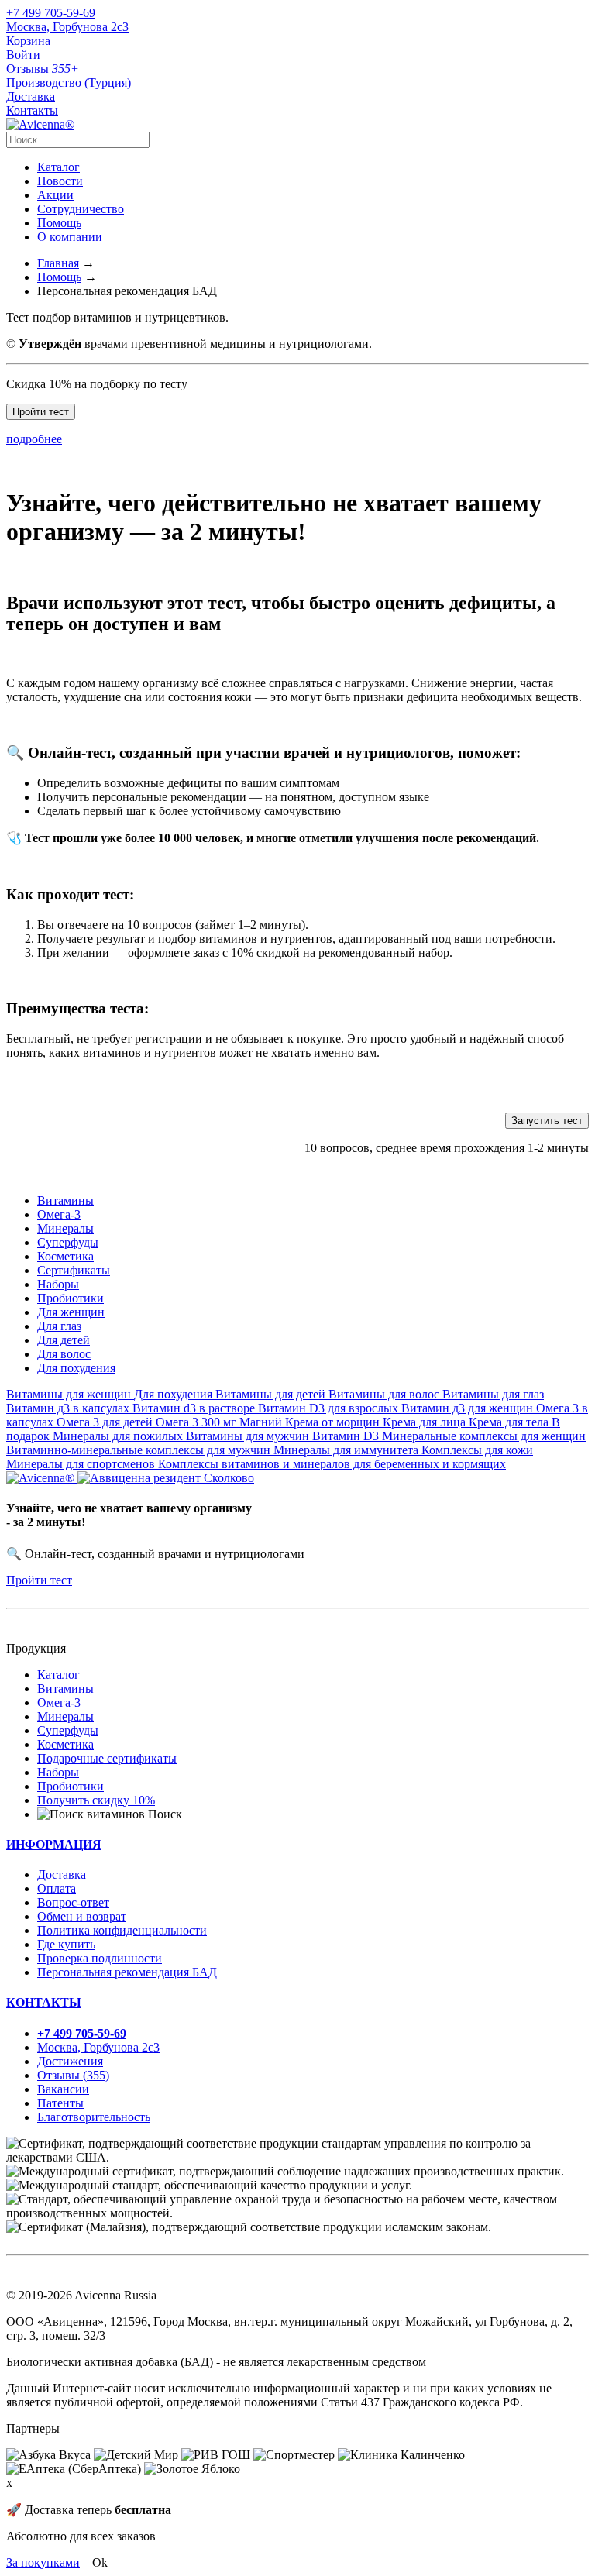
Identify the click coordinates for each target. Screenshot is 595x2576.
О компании (70, 237)
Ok (100, 2562)
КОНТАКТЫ (44, 2002)
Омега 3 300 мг (198, 1422)
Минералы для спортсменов (82, 1464)
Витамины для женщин (70, 1394)
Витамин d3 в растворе (195, 1408)
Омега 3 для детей (106, 1422)
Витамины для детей (272, 1394)
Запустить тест (547, 1121)
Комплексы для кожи (477, 1450)
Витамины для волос (385, 1394)
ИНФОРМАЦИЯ (54, 1844)
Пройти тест (41, 412)
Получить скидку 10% (96, 1800)
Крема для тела (510, 1422)
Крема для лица (426, 1422)
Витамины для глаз (493, 1394)
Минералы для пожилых (119, 1436)
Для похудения (175, 1394)
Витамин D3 (347, 1436)
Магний (262, 1422)
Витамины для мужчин (249, 1436)
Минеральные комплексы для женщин (484, 1436)
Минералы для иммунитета (347, 1450)
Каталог (58, 167)
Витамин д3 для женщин (469, 1408)
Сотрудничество (81, 209)
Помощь (59, 223)
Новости (60, 181)
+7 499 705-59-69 (51, 13)
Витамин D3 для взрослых (330, 1408)
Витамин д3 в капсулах (69, 1408)
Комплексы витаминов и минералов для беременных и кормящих (332, 1464)
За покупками (43, 2562)
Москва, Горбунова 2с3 (67, 27)
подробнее (34, 439)
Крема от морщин (334, 1422)
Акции (55, 195)
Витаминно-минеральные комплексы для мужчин (140, 1450)
